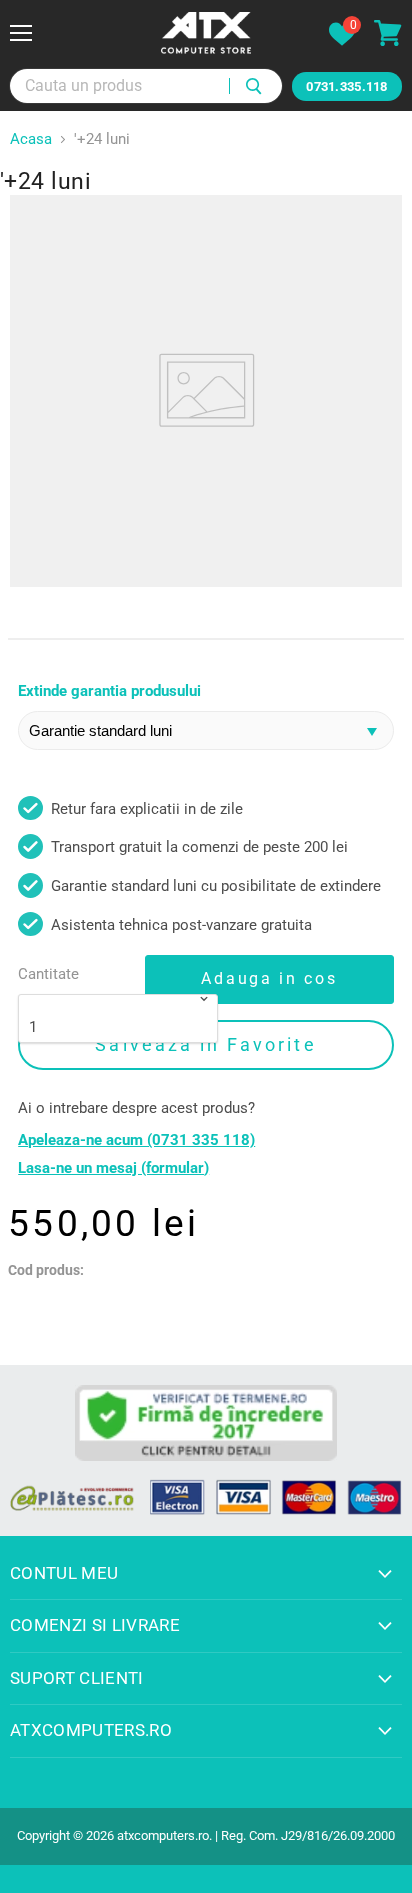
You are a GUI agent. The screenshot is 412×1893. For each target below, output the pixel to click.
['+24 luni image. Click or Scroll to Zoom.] (206, 391)
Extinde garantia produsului (109, 691)
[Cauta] (255, 86)
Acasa (31, 139)
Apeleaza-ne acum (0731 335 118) (136, 1140)
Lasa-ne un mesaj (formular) (113, 1168)
